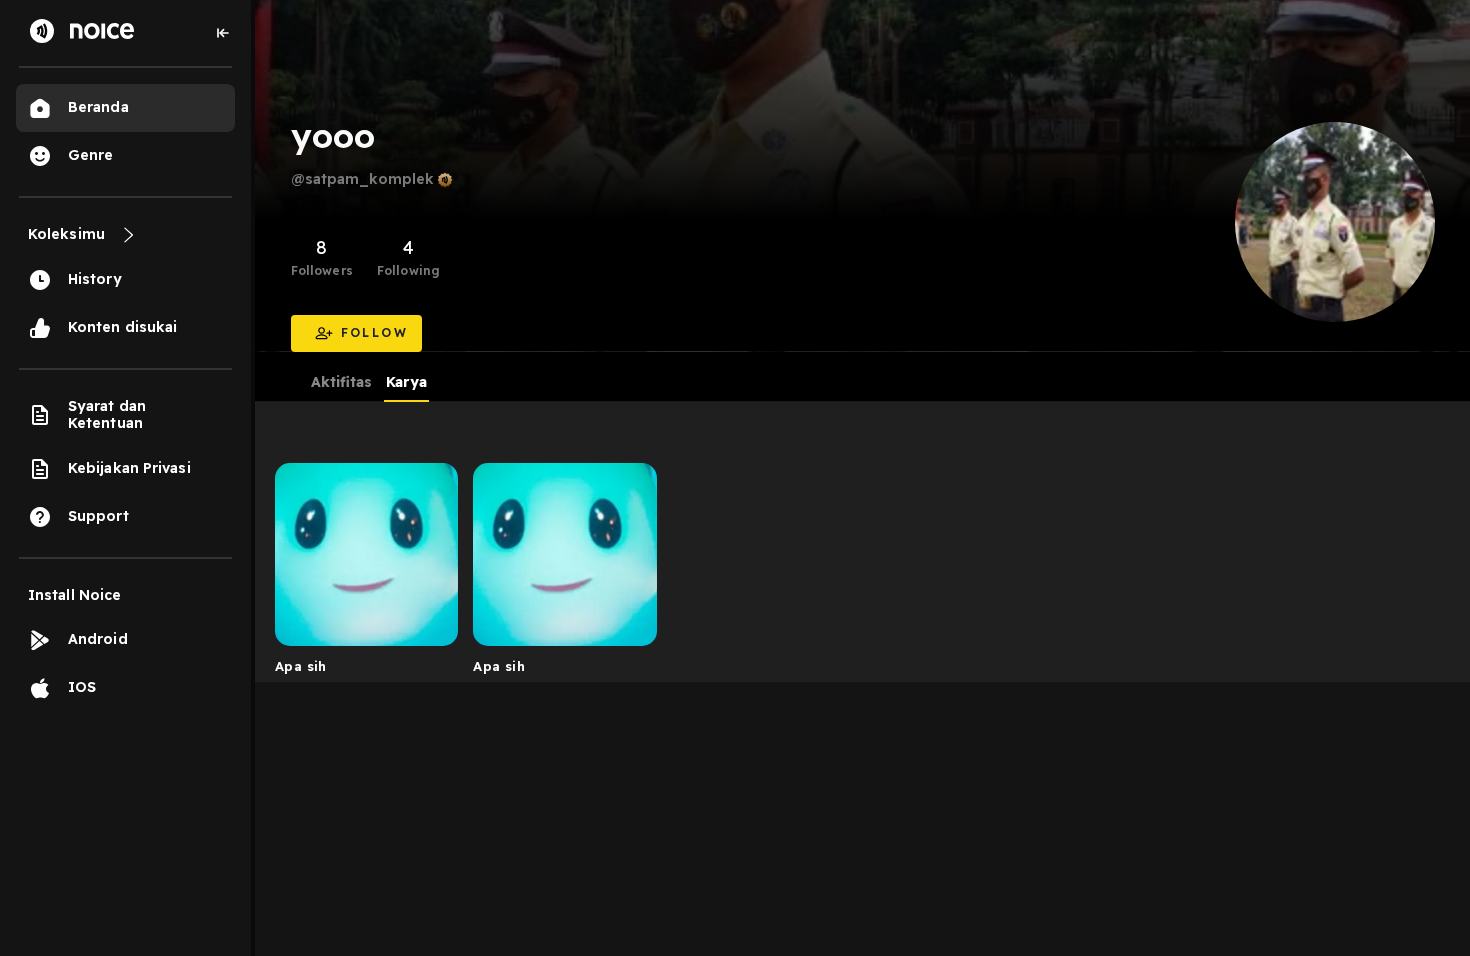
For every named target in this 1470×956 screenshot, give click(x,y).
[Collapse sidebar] (223, 33)
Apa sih (301, 666)
